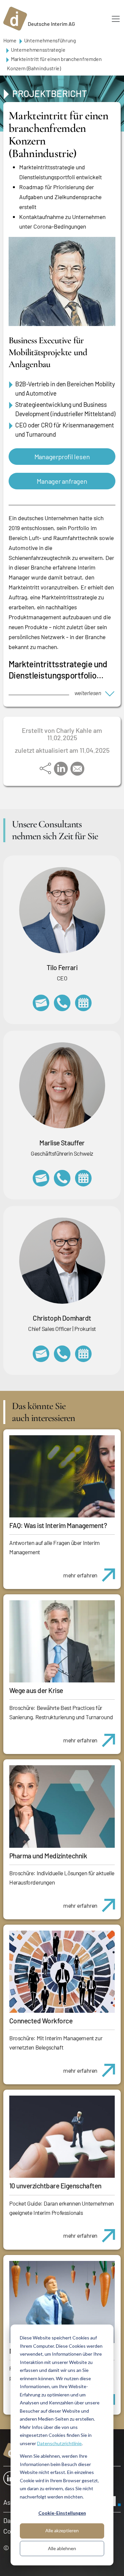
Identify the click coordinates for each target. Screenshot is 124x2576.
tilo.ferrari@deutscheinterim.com (41, 1003)
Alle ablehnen (62, 2548)
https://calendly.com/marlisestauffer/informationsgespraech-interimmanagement (83, 1178)
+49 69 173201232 (62, 1354)
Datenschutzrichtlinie (59, 2443)
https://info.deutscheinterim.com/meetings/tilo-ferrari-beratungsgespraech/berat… (83, 1003)
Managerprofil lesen (62, 457)
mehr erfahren (80, 1575)
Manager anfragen (62, 481)
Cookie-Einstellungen (62, 2513)
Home (10, 40)
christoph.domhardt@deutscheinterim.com (41, 1354)
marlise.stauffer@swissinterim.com (41, 1178)
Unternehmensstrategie (38, 50)
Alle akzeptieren (62, 2530)
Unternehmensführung (50, 40)
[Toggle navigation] (116, 19)
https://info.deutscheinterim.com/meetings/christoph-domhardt (83, 1354)
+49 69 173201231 (62, 1003)
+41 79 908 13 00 (62, 1178)
